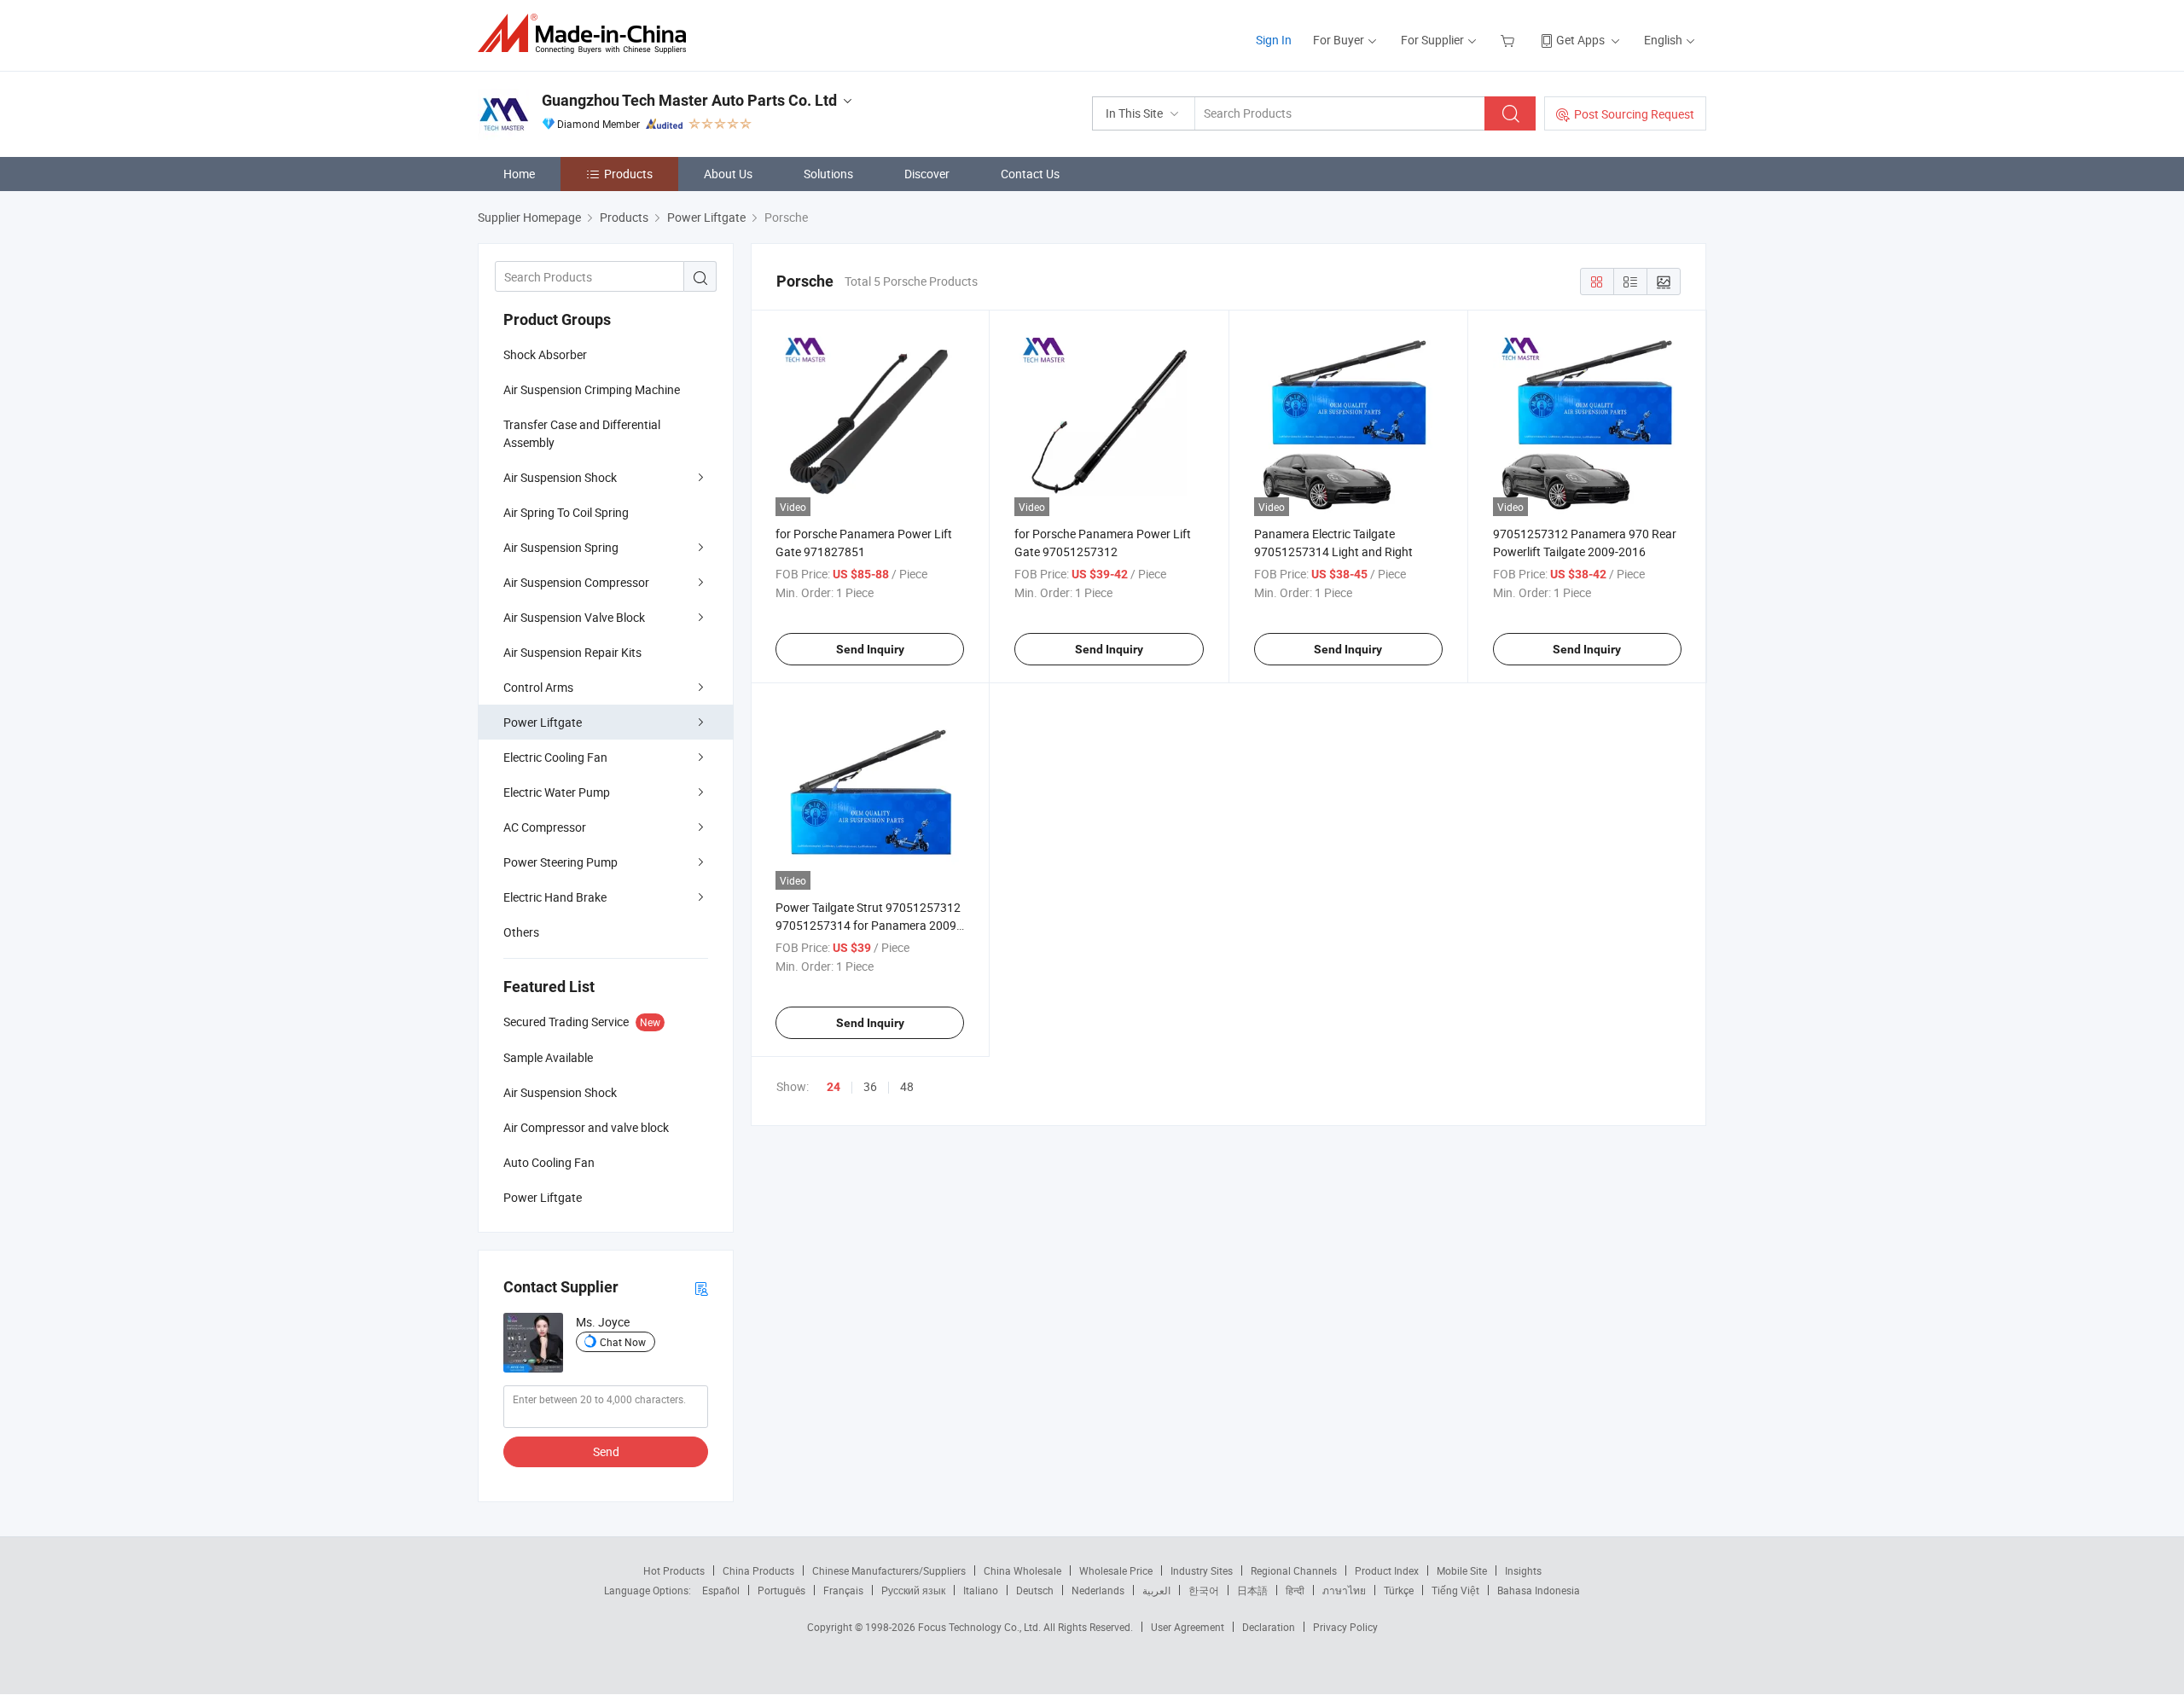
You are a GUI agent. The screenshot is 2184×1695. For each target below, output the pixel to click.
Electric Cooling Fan (555, 757)
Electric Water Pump (557, 792)
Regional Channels (1294, 1570)
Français (843, 1590)
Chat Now (623, 1342)
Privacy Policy (1345, 1627)
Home (519, 174)
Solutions (828, 174)
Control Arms (538, 687)
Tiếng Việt (1455, 1590)
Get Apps (1580, 40)
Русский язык (913, 1590)
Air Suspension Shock (560, 477)
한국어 (1204, 1590)
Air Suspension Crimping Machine (592, 389)
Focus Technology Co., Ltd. (981, 1627)
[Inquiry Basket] (1510, 40)
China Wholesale (1022, 1570)
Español (721, 1590)
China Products (758, 1570)
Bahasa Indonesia (1539, 1590)
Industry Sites (1202, 1570)
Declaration (1269, 1627)
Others (521, 932)
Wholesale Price (1116, 1570)
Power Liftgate (543, 722)
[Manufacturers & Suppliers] (587, 34)
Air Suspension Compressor (576, 582)
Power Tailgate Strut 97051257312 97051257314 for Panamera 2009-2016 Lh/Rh (868, 925)
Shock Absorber (545, 354)
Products (628, 174)
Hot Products (674, 1570)
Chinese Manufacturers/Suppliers (889, 1570)
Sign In (1274, 40)
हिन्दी (1295, 1590)
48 (907, 1086)
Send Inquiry (870, 649)
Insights (1523, 1570)
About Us (728, 174)
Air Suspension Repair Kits (572, 652)
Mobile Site (1462, 1570)
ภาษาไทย (1344, 1590)
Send (606, 1451)
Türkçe (1399, 1590)
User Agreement (1188, 1627)
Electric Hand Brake (555, 897)
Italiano (981, 1590)
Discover (927, 174)
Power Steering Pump (561, 862)
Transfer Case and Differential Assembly (582, 433)
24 (834, 1087)
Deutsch (1035, 1590)
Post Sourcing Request (1634, 114)
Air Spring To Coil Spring (566, 512)
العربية (1156, 1590)
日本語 (1252, 1590)
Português (781, 1590)
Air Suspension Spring (561, 547)
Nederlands (1098, 1590)
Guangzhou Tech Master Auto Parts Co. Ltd (689, 100)
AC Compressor (545, 827)
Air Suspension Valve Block (574, 617)
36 (870, 1086)
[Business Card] (701, 1288)
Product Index (1387, 1570)
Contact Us (1030, 174)
